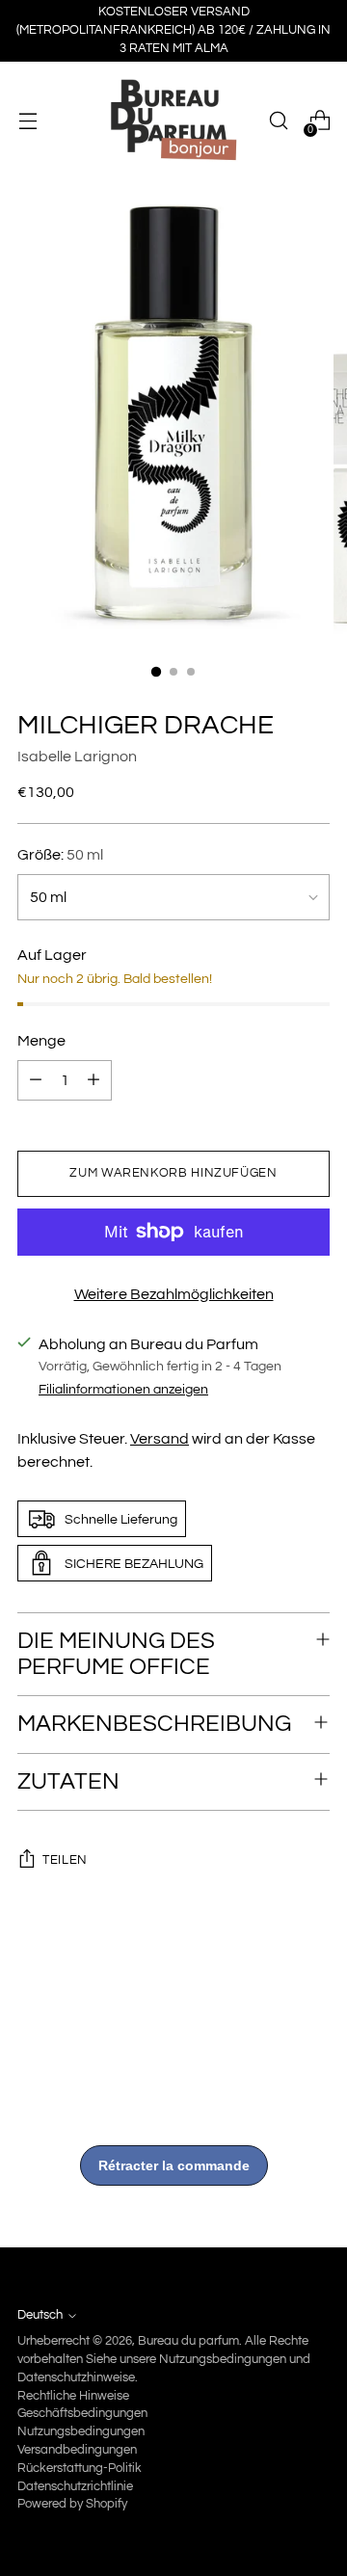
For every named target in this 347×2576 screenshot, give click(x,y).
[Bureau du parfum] (173, 120)
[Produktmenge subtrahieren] (36, 1080)
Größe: (60, 855)
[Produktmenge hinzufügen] (93, 1080)
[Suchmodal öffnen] (278, 121)
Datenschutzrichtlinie (75, 2487)
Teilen (65, 1860)
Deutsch (40, 2315)
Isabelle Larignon (77, 757)
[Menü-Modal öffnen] (27, 121)
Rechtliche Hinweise (73, 2396)
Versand (160, 1439)
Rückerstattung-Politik (80, 2469)
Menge (41, 1041)
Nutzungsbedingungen (81, 2432)
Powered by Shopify (72, 2504)
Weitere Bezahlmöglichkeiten (174, 1294)
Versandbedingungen (77, 2450)
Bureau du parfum (188, 2341)
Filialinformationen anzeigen (123, 1389)
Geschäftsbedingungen (82, 2414)
